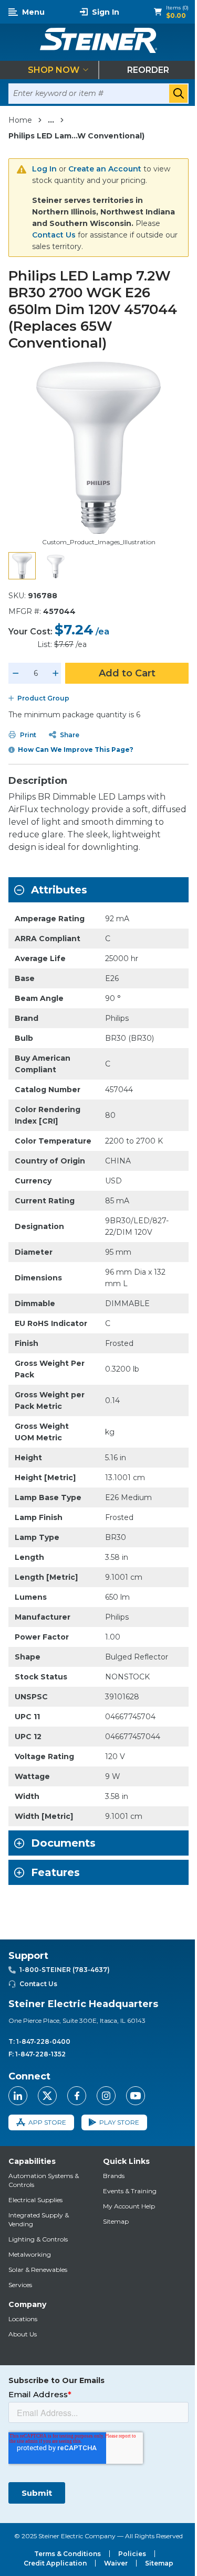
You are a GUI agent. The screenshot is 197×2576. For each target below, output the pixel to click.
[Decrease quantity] (16, 673)
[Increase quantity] (56, 673)
